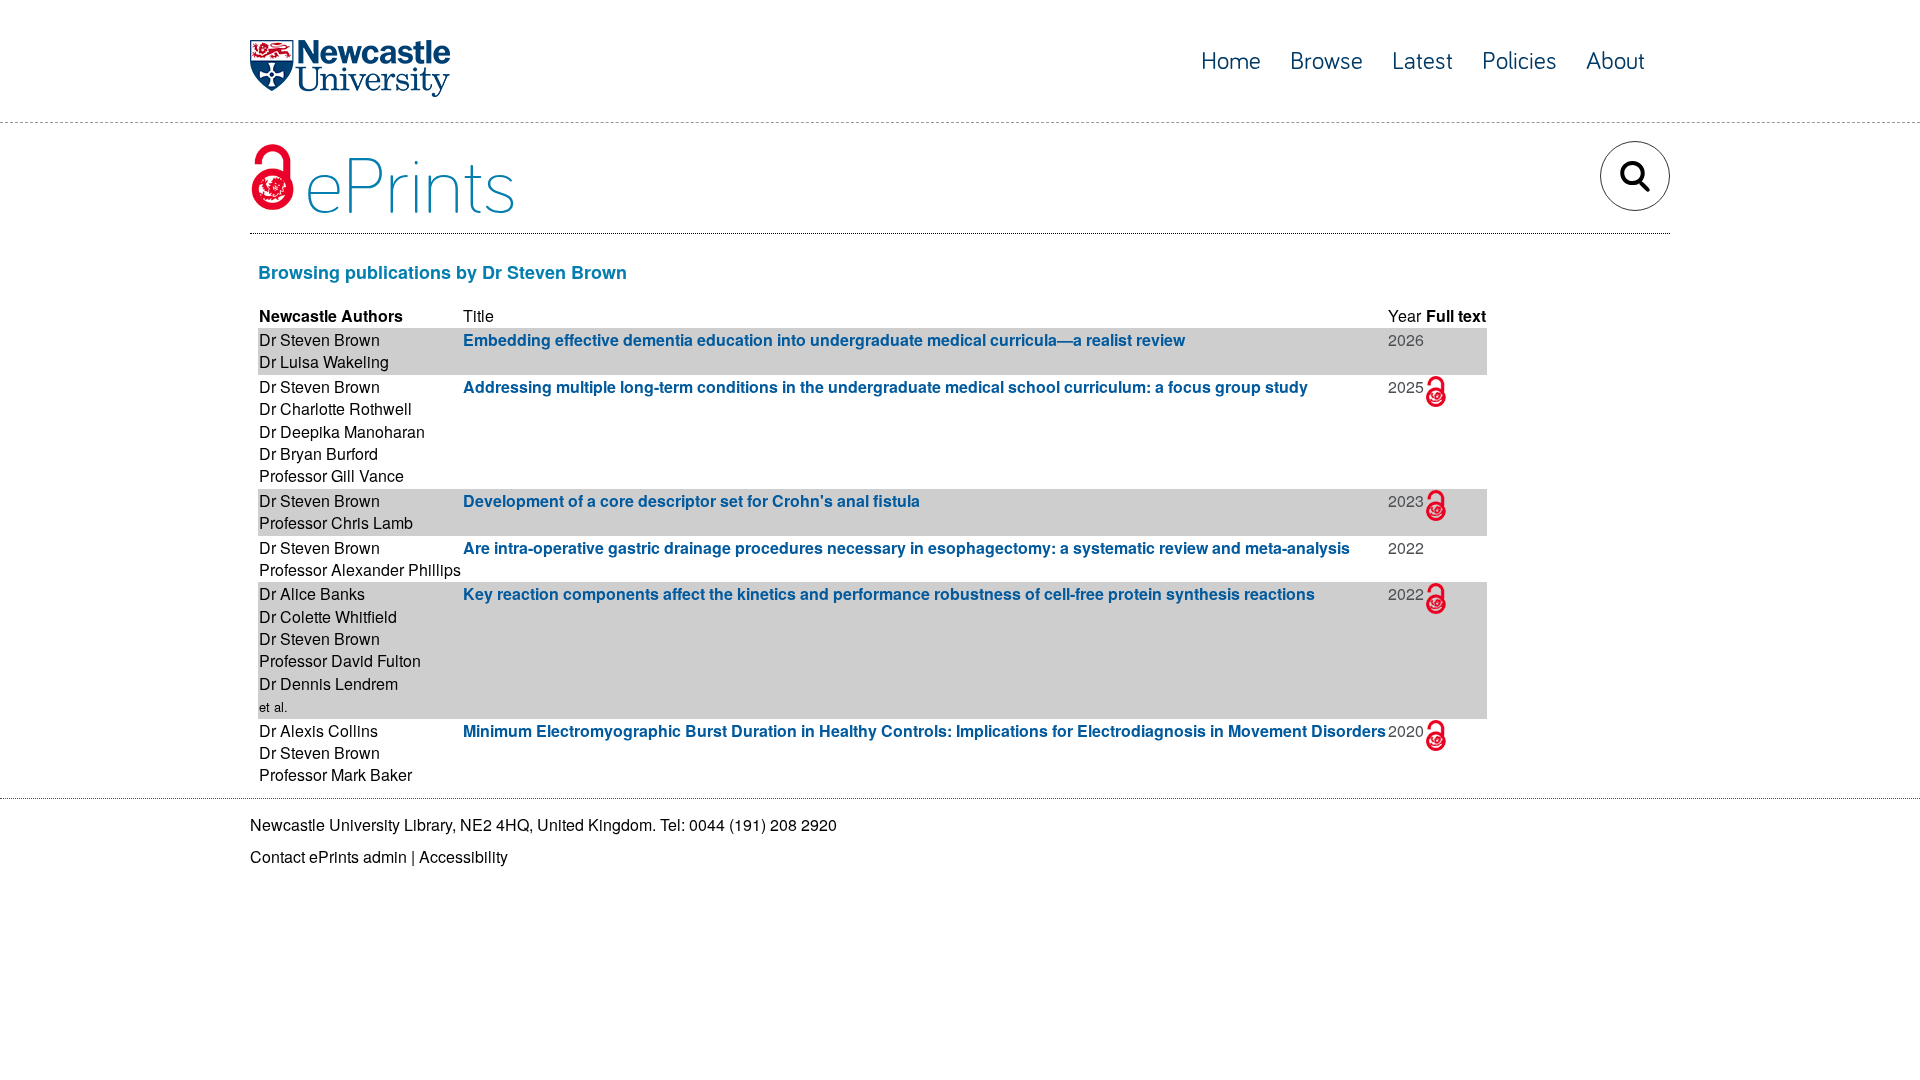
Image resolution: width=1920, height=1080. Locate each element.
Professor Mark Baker (335, 774)
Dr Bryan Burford (318, 453)
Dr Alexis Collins (318, 730)
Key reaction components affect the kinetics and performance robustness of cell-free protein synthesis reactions (889, 593)
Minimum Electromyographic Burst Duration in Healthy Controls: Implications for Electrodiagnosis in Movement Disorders (924, 730)
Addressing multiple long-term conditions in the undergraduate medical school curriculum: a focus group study (885, 386)
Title (478, 315)
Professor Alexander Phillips (360, 569)
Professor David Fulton (340, 660)
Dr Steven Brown (319, 339)
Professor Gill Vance (331, 475)
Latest (1422, 61)
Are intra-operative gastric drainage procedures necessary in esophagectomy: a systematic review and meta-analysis (906, 547)
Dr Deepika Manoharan (342, 431)
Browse (1326, 61)
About (1615, 61)
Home (1231, 61)
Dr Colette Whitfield (328, 616)
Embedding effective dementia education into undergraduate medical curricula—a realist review (824, 339)
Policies (1519, 61)
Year (1404, 315)
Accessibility (463, 856)
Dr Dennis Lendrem (328, 683)
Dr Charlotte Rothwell (335, 408)
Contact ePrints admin (328, 856)
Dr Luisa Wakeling (324, 361)
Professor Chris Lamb (336, 522)
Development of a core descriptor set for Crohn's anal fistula (691, 500)
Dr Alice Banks (312, 593)
